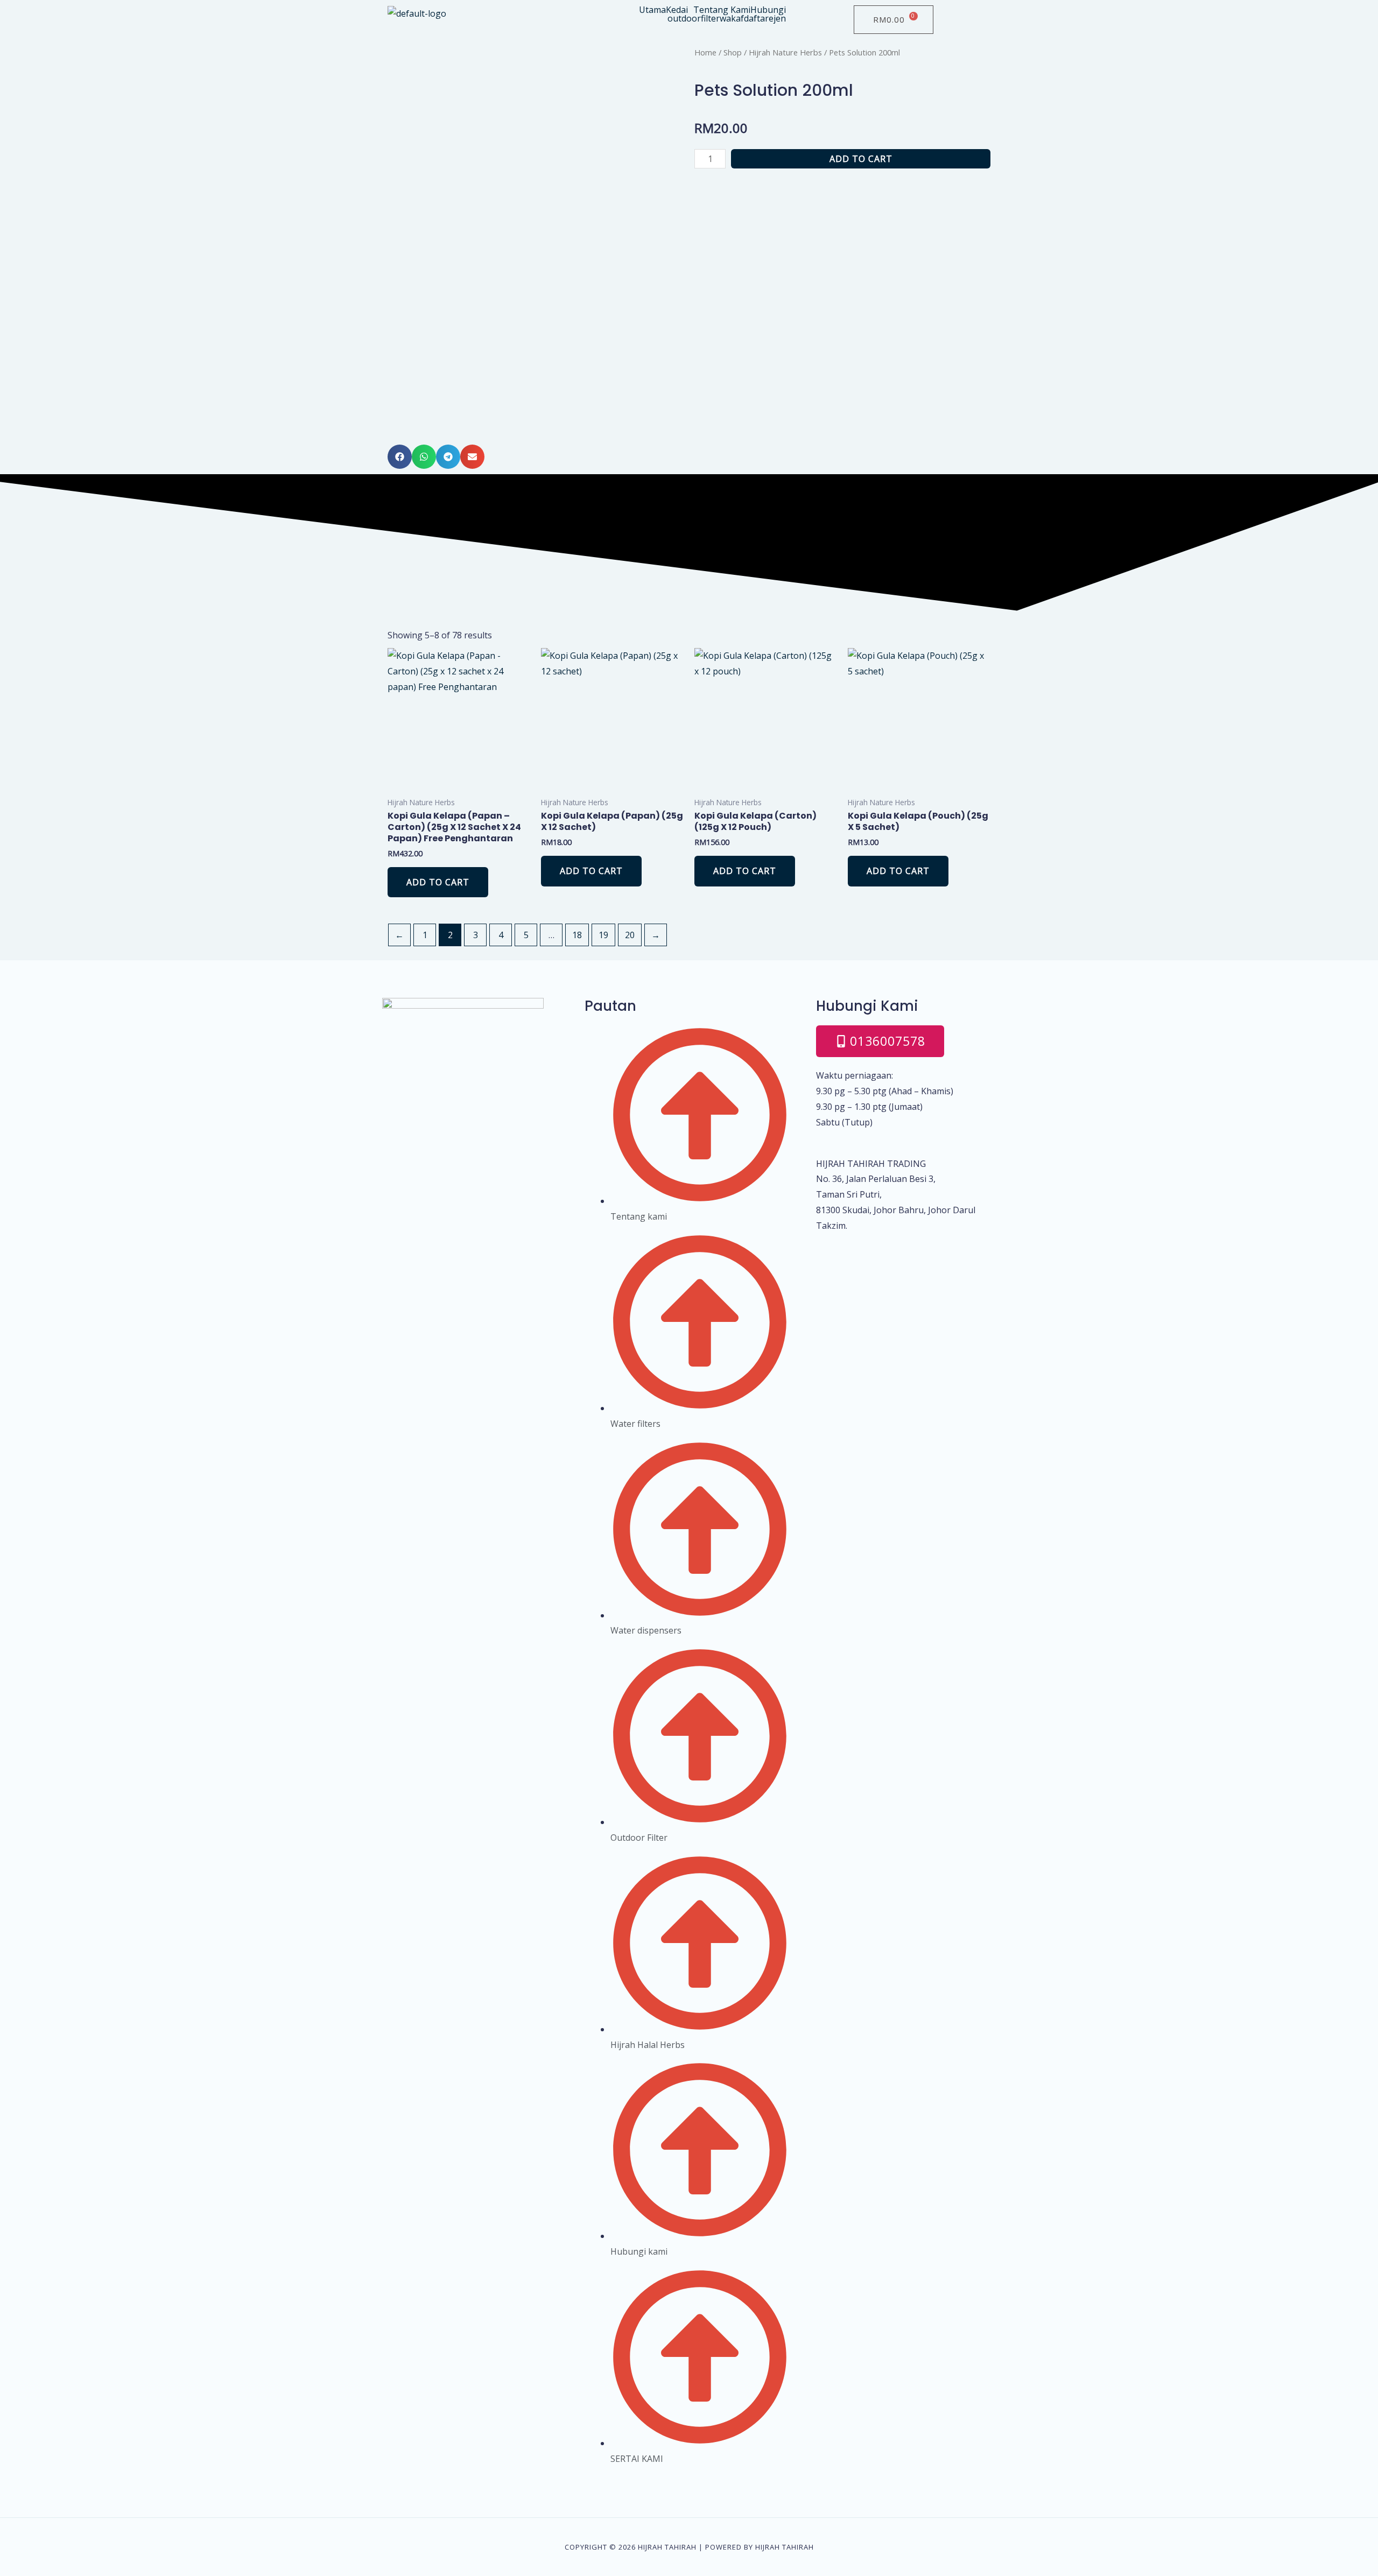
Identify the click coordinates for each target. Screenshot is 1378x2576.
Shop (733, 52)
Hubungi (768, 10)
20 (630, 935)
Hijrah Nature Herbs (785, 52)
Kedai (677, 10)
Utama (652, 10)
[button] (680, 10)
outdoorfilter (694, 18)
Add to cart (861, 159)
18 (577, 935)
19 (603, 935)
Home (705, 52)
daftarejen (765, 18)
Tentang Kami (722, 10)
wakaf (732, 18)
